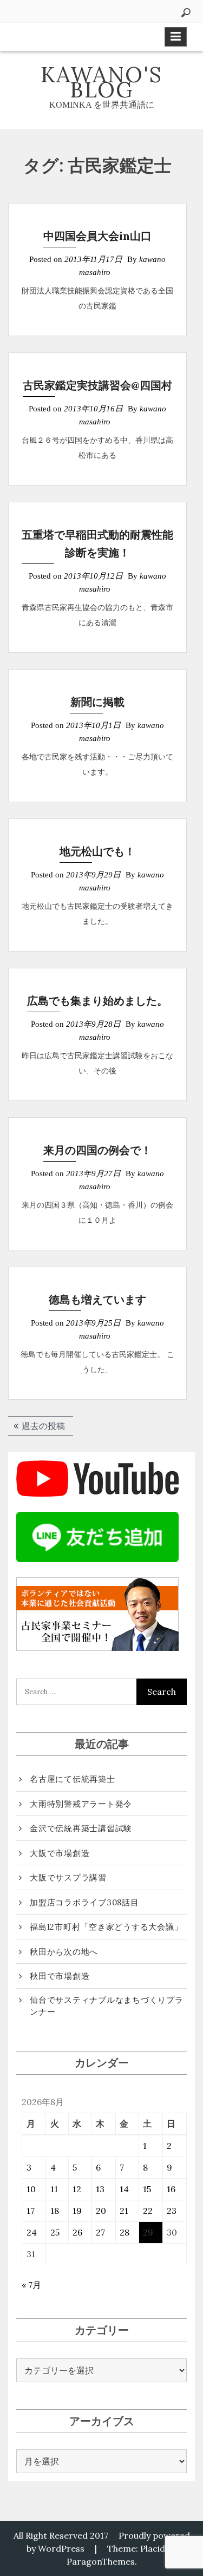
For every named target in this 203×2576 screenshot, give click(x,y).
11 (54, 2189)
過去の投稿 (43, 1426)
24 (32, 2232)
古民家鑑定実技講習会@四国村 (97, 385)
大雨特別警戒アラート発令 (81, 1804)
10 (31, 2189)
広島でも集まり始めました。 (97, 1001)
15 (147, 2189)
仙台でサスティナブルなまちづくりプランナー (107, 2006)
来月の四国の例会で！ (97, 1150)
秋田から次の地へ (64, 1952)
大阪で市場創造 (60, 1853)
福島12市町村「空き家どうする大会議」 (106, 1927)
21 (124, 2211)
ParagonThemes (101, 2561)
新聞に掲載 (97, 702)
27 (100, 2232)
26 (77, 2232)
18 (55, 2211)
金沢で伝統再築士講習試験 (81, 1828)
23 (172, 2211)
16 (171, 2189)
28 (125, 2232)
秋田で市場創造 (60, 1976)
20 (101, 2211)
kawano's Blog (101, 82)
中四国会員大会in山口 (97, 236)
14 (124, 2189)
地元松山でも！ (97, 851)
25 (55, 2232)
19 (77, 2211)
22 (148, 2211)
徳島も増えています (97, 1299)
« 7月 (31, 2285)
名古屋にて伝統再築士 (73, 1779)
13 (100, 2189)
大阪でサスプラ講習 (68, 1877)
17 (31, 2211)
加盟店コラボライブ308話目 (84, 1902)
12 (77, 2189)
